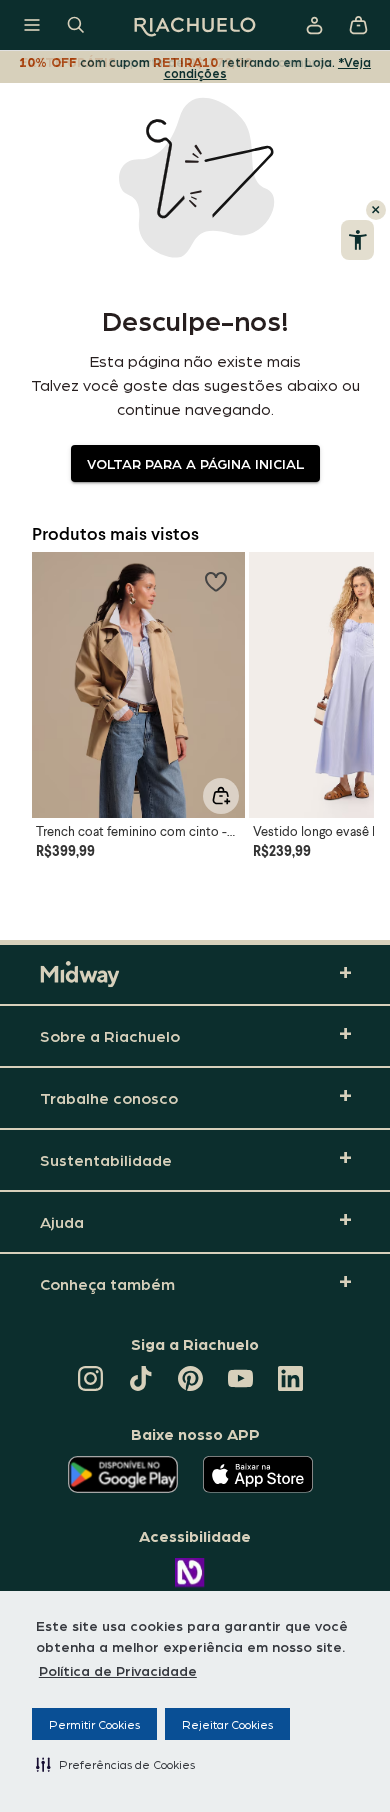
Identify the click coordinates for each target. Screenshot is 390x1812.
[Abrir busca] (76, 25)
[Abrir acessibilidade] (357, 240)
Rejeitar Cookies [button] (227, 1724)
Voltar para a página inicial (195, 463)
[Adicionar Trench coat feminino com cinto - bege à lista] (216, 581)
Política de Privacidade (118, 1670)
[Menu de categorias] (32, 25)
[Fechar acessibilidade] (376, 210)
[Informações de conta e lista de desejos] (314, 25)
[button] (115, 1764)
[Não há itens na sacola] (358, 25)
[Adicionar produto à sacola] (221, 796)
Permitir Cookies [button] (94, 1724)
